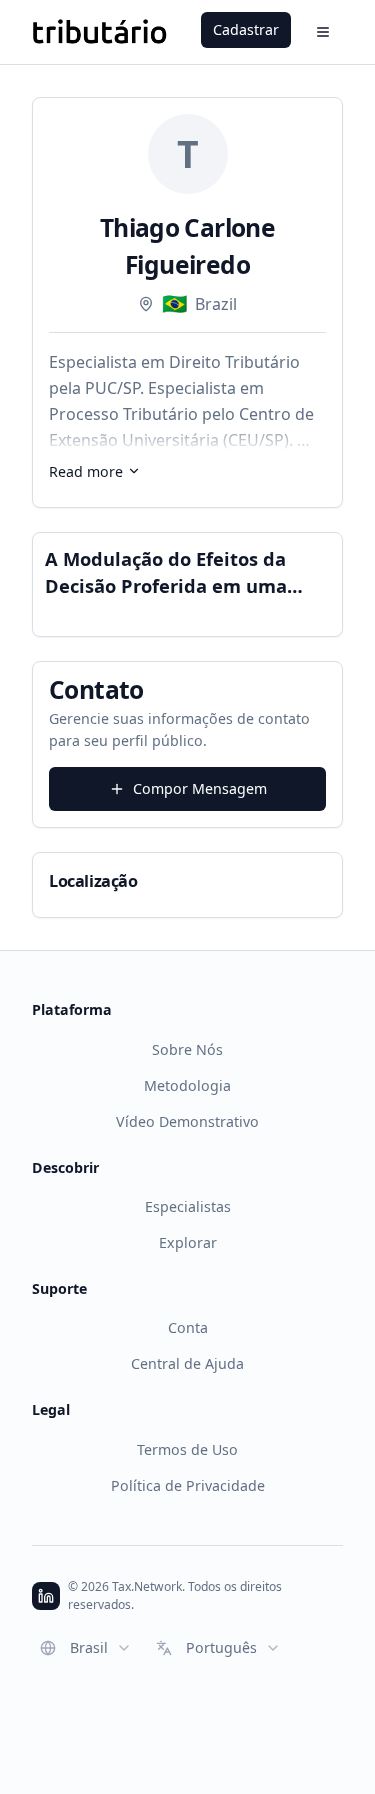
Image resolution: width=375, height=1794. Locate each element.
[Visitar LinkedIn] (46, 1596)
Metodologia (187, 1085)
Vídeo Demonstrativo (187, 1121)
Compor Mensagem (200, 788)
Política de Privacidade (188, 1485)
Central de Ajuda (187, 1363)
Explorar (188, 1242)
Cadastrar (246, 29)
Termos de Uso (187, 1449)
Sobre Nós (187, 1049)
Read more (86, 471)
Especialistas (188, 1206)
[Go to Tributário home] (99, 32)
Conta (188, 1327)
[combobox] (86, 1648)
